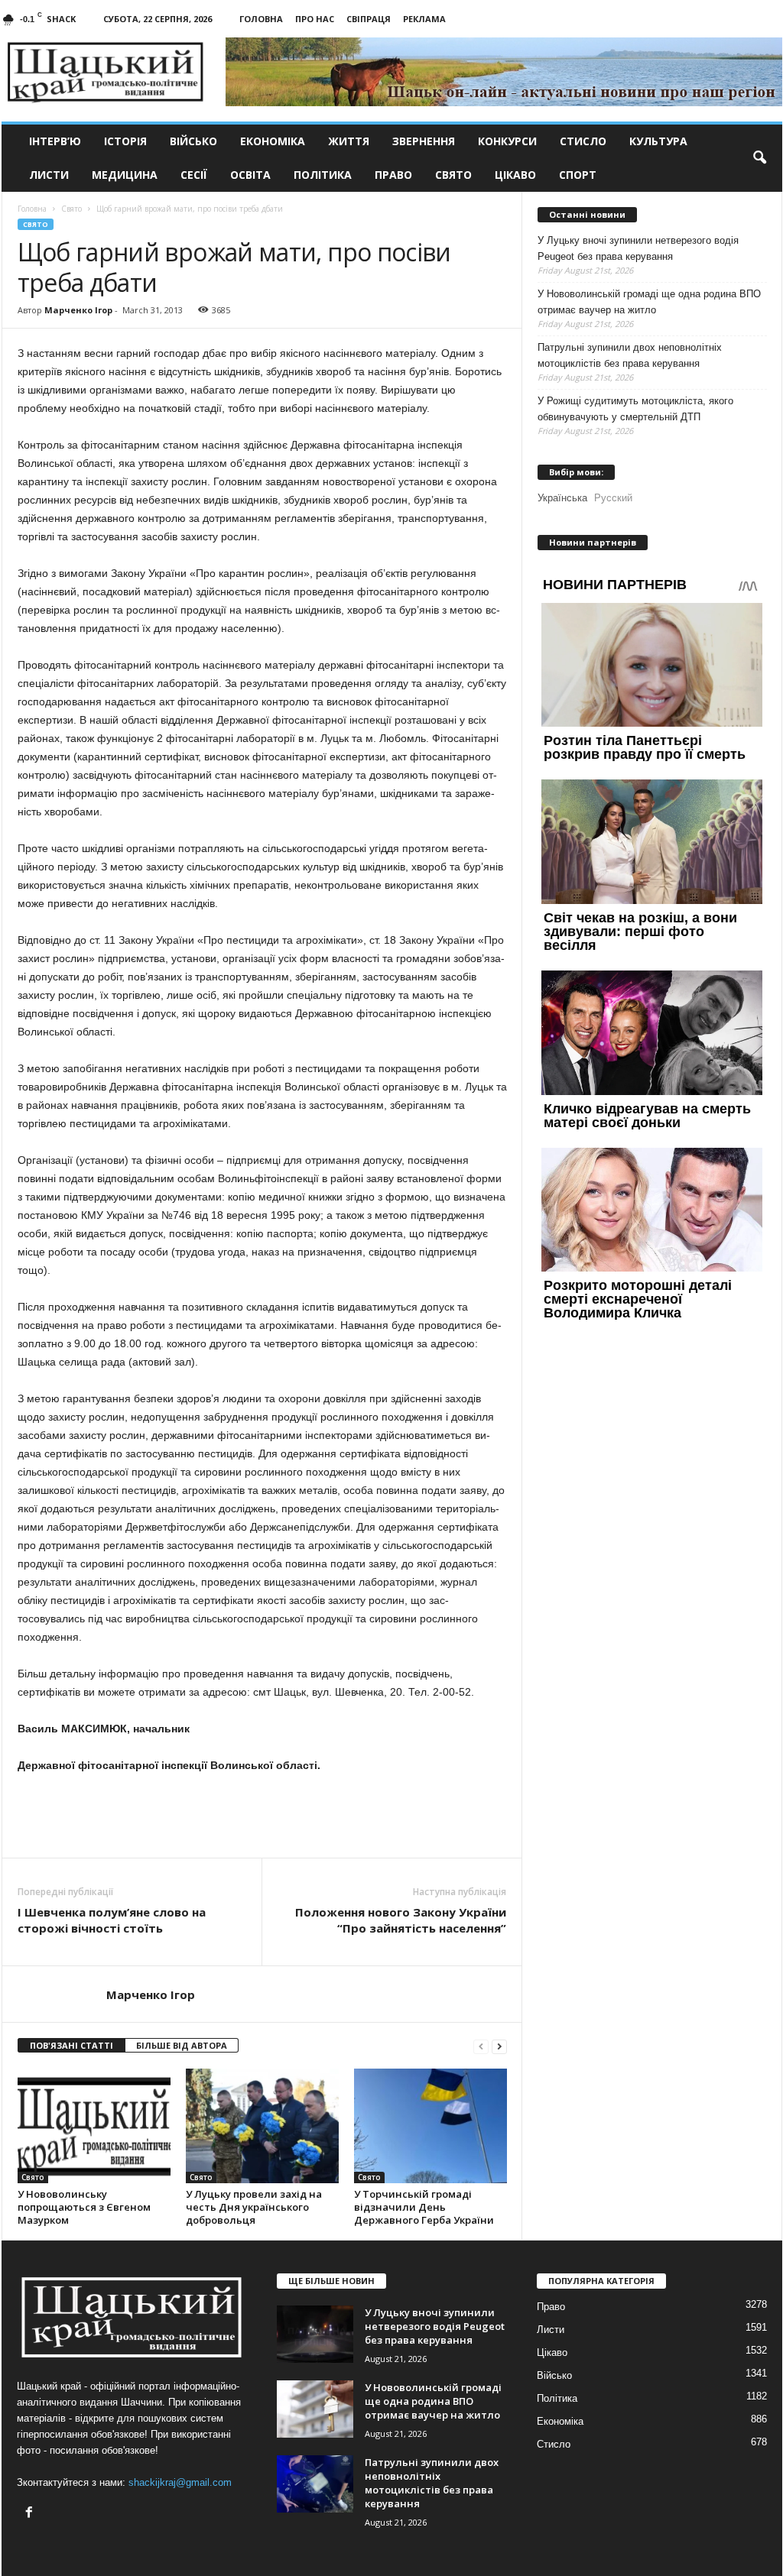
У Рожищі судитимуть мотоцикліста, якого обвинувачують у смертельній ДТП (635, 409)
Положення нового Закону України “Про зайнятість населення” (401, 1920)
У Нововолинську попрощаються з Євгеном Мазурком (84, 2207)
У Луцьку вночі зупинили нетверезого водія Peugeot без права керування (638, 248)
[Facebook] (31, 2514)
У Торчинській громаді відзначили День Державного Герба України (424, 2207)
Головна (261, 19)
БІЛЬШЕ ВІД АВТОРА (182, 2045)
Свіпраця (369, 19)
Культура (658, 141)
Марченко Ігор (78, 310)
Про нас (315, 19)
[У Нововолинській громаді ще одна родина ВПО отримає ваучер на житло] (315, 2409)
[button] (759, 158)
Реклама (424, 19)
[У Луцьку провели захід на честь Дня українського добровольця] (262, 2126)
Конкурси (507, 141)
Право (393, 175)
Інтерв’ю (55, 141)
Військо (193, 141)
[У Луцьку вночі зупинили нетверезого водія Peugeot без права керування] (315, 2334)
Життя (349, 141)
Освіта (250, 175)
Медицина (125, 175)
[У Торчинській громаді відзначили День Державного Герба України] (430, 2126)
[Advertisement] (262, 1816)
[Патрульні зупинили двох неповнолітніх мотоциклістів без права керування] (315, 2484)
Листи (49, 175)
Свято (453, 175)
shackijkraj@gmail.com (180, 2482)
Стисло (583, 141)
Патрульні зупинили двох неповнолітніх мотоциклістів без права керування (630, 355)
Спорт (578, 175)
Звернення (424, 141)
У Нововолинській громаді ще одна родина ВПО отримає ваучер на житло (649, 302)
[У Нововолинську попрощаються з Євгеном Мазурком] (94, 2126)
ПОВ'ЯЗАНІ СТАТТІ (71, 2045)
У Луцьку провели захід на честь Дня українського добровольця (254, 2207)
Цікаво (515, 175)
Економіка (273, 141)
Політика (323, 175)
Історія (125, 141)
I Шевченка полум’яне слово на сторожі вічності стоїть (112, 1920)
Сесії (194, 175)
